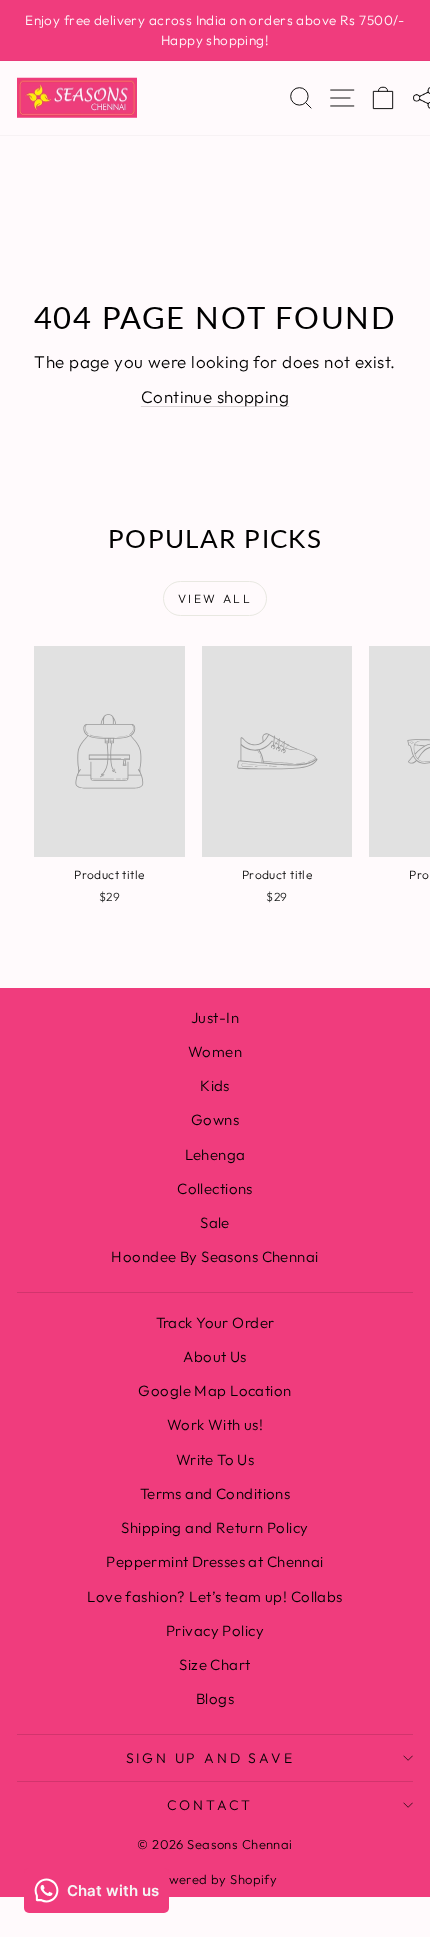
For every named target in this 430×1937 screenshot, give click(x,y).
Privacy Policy (215, 1630)
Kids (215, 1085)
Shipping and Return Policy (214, 1527)
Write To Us (215, 1459)
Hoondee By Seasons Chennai (214, 1256)
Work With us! (215, 1424)
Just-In (215, 1017)
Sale (215, 1222)
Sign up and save (210, 1758)
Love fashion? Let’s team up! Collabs (214, 1596)
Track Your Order (215, 1322)
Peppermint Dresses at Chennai (214, 1561)
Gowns (215, 1119)
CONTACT (210, 1805)
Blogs (215, 1698)
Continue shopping (215, 396)
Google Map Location (214, 1390)
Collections (215, 1188)
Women (215, 1051)
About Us (214, 1356)
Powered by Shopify (215, 1879)
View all (215, 598)
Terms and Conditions (215, 1493)
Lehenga (215, 1154)
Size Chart (214, 1664)
